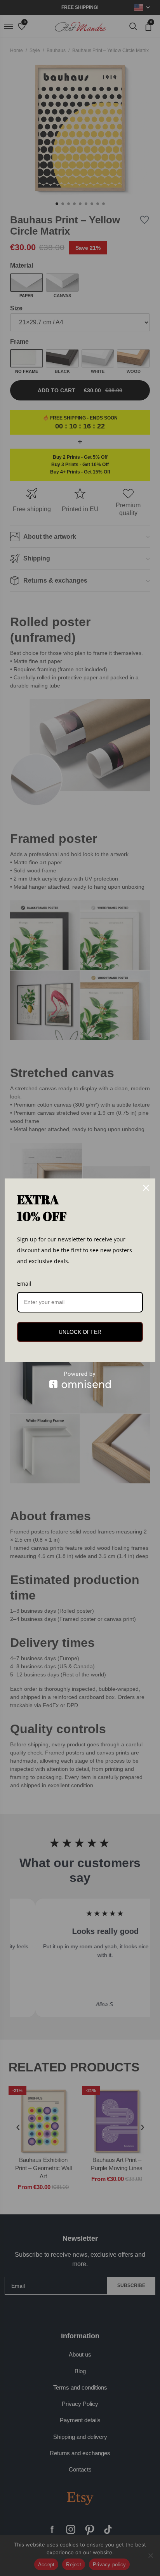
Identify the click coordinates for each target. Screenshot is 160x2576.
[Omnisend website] (80, 1380)
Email (24, 1284)
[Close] (146, 1188)
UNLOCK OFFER (80, 1332)
